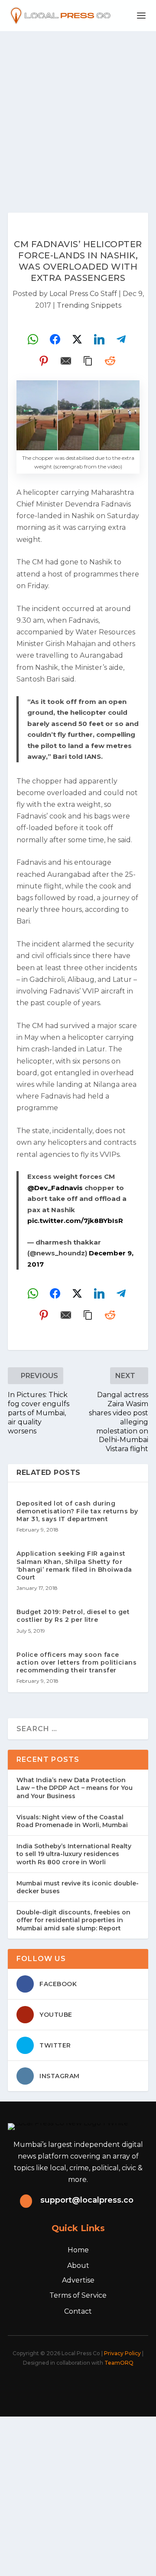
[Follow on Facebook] (35, 2386)
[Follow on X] (54, 2386)
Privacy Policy (122, 2353)
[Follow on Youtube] (111, 2386)
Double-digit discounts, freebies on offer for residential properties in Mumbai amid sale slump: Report (73, 1920)
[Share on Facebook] (55, 339)
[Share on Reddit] (110, 361)
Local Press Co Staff (83, 294)
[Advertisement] (78, 113)
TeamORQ (119, 2363)
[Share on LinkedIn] (99, 339)
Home (78, 2250)
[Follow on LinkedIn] (92, 2386)
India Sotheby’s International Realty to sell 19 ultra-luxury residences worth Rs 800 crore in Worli (74, 1854)
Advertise (78, 2280)
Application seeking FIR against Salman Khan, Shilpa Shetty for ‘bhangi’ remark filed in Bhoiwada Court (74, 1565)
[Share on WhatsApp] (33, 339)
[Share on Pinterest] (44, 361)
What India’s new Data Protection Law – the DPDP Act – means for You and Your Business (75, 1788)
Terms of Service (78, 2295)
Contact (78, 2311)
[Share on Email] (66, 361)
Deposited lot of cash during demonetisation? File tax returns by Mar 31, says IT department (77, 1511)
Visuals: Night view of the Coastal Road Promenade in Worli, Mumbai (72, 1821)
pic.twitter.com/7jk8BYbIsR (75, 1221)
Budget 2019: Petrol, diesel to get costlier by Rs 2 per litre (73, 1616)
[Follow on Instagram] (73, 2386)
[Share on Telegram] (121, 339)
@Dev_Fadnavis (55, 1188)
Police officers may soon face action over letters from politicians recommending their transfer (76, 1662)
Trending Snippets (89, 305)
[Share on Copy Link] (88, 361)
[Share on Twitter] (77, 339)
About (78, 2266)
